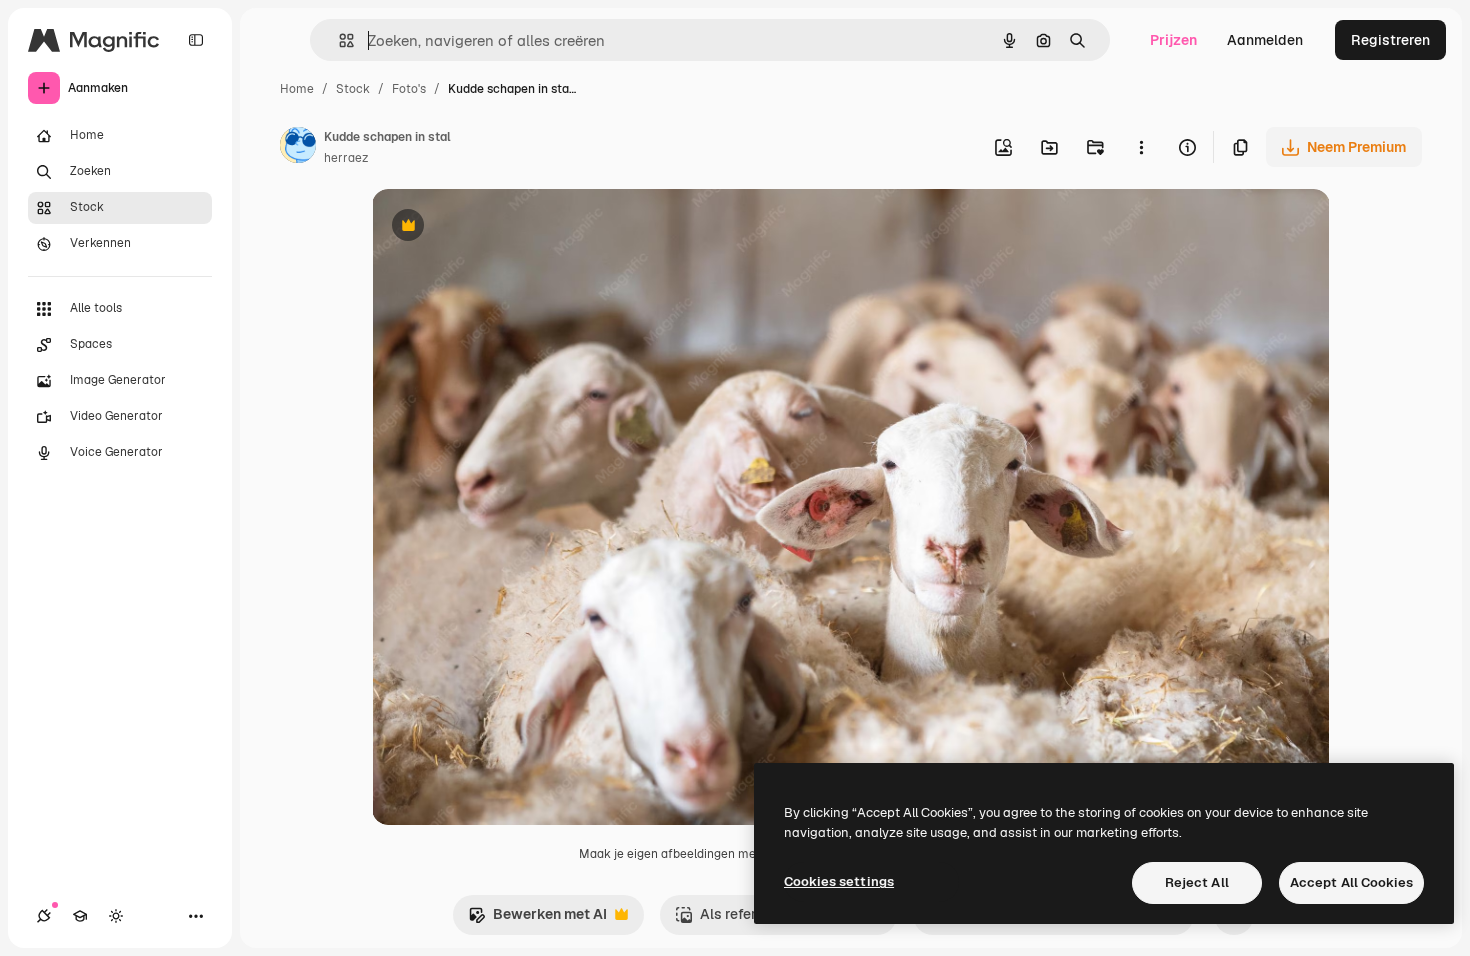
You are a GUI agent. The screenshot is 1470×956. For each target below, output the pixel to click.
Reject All (1197, 882)
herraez (346, 158)
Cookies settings (839, 881)
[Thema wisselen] (116, 916)
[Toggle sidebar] (196, 40)
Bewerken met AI (537, 919)
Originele (503, 227)
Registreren (1390, 40)
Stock (353, 89)
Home (297, 89)
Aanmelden (1265, 40)
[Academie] (80, 916)
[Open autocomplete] (338, 40)
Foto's (409, 89)
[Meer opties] (1141, 147)
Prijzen (1173, 40)
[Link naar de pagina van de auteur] (298, 148)
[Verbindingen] (44, 916)
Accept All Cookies (1351, 882)
